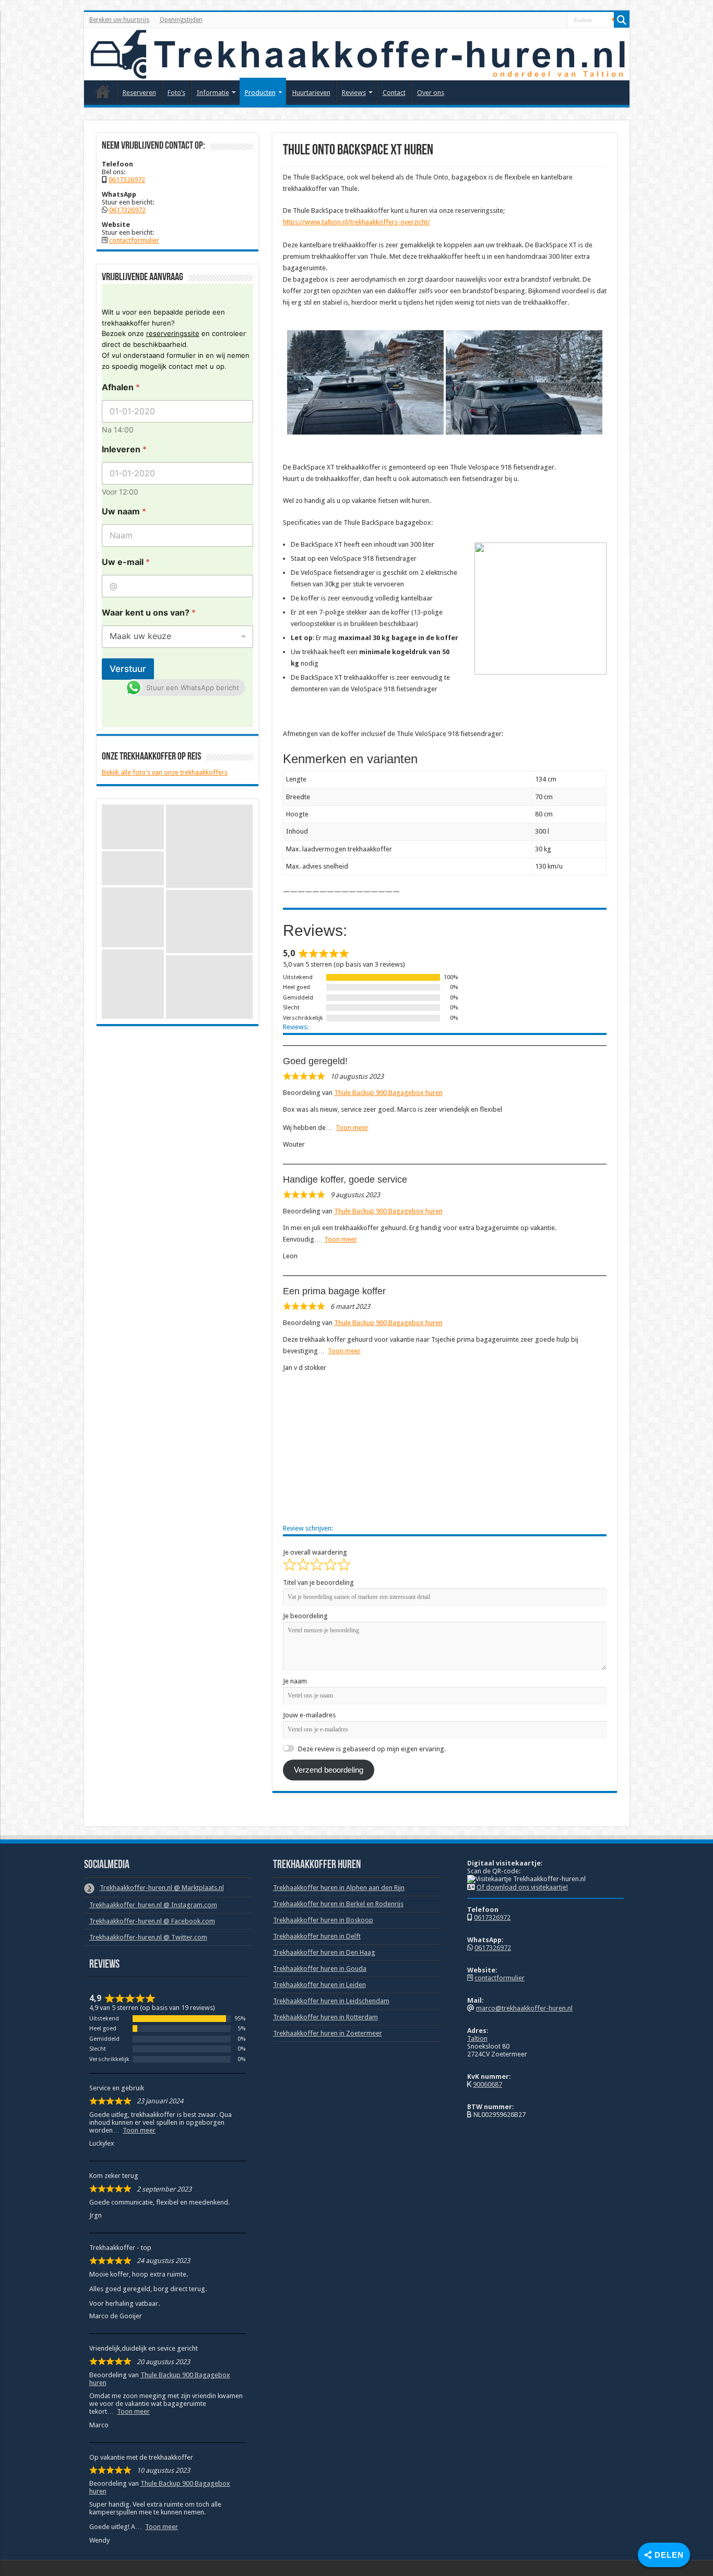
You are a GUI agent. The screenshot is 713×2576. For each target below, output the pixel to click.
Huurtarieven (311, 93)
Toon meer (352, 1128)
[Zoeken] (622, 20)
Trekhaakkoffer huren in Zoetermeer (328, 2033)
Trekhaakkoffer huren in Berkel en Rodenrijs (338, 1904)
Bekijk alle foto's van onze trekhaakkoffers (165, 772)
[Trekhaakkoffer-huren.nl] (357, 54)
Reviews (354, 93)
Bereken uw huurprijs (119, 20)
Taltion (477, 2038)
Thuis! (103, 91)
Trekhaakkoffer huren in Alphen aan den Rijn (339, 1888)
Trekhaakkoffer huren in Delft (317, 1936)
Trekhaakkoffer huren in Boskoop (323, 1920)
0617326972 (127, 180)
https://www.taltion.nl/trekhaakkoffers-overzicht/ (356, 222)
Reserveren (139, 93)
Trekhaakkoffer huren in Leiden (319, 1985)
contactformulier (134, 240)
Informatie (213, 93)
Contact (394, 93)
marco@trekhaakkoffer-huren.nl (524, 2008)
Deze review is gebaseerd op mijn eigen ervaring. (372, 1749)
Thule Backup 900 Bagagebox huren (388, 1093)
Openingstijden (181, 20)
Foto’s (176, 93)
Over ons (431, 93)
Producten (260, 93)
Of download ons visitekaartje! (522, 1887)
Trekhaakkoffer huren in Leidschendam (331, 2001)
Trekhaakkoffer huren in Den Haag (324, 1952)
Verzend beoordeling (329, 1770)
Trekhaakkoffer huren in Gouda (320, 1969)
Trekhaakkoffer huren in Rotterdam (325, 2017)
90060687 (488, 2084)
